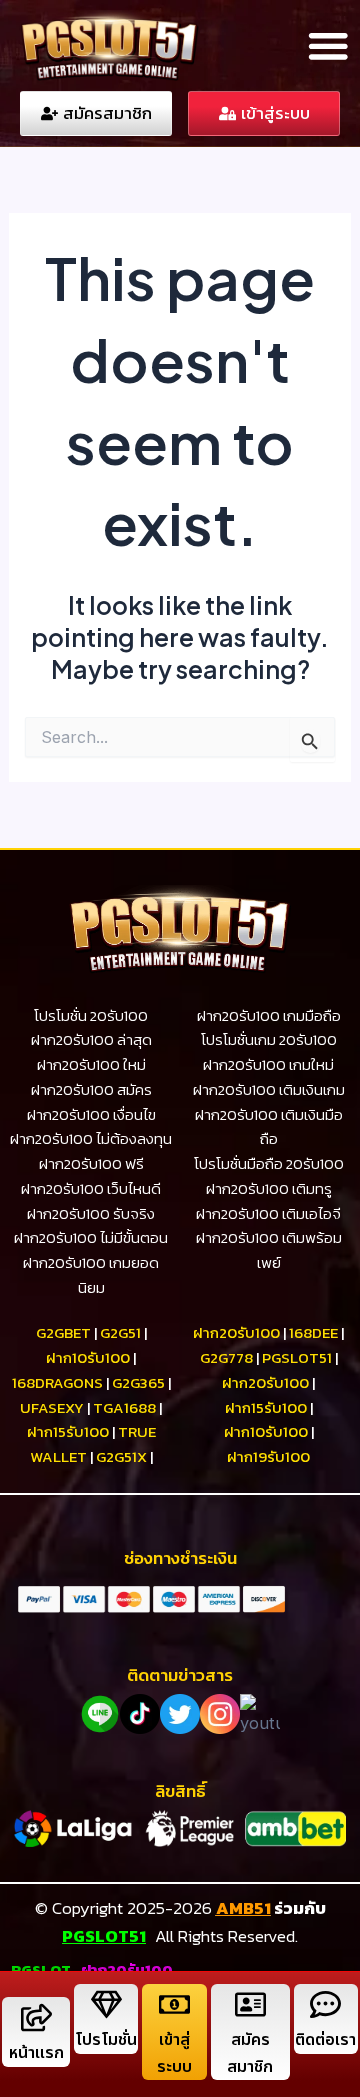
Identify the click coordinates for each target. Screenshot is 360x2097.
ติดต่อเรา (325, 2040)
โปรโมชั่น (106, 2040)
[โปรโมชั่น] (106, 2004)
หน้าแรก (36, 2053)
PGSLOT (41, 1969)
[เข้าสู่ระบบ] (174, 2004)
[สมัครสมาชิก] (250, 2004)
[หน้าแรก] (36, 2017)
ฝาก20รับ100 (127, 1969)
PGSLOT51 (104, 1936)
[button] (328, 45)
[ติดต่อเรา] (325, 2004)
